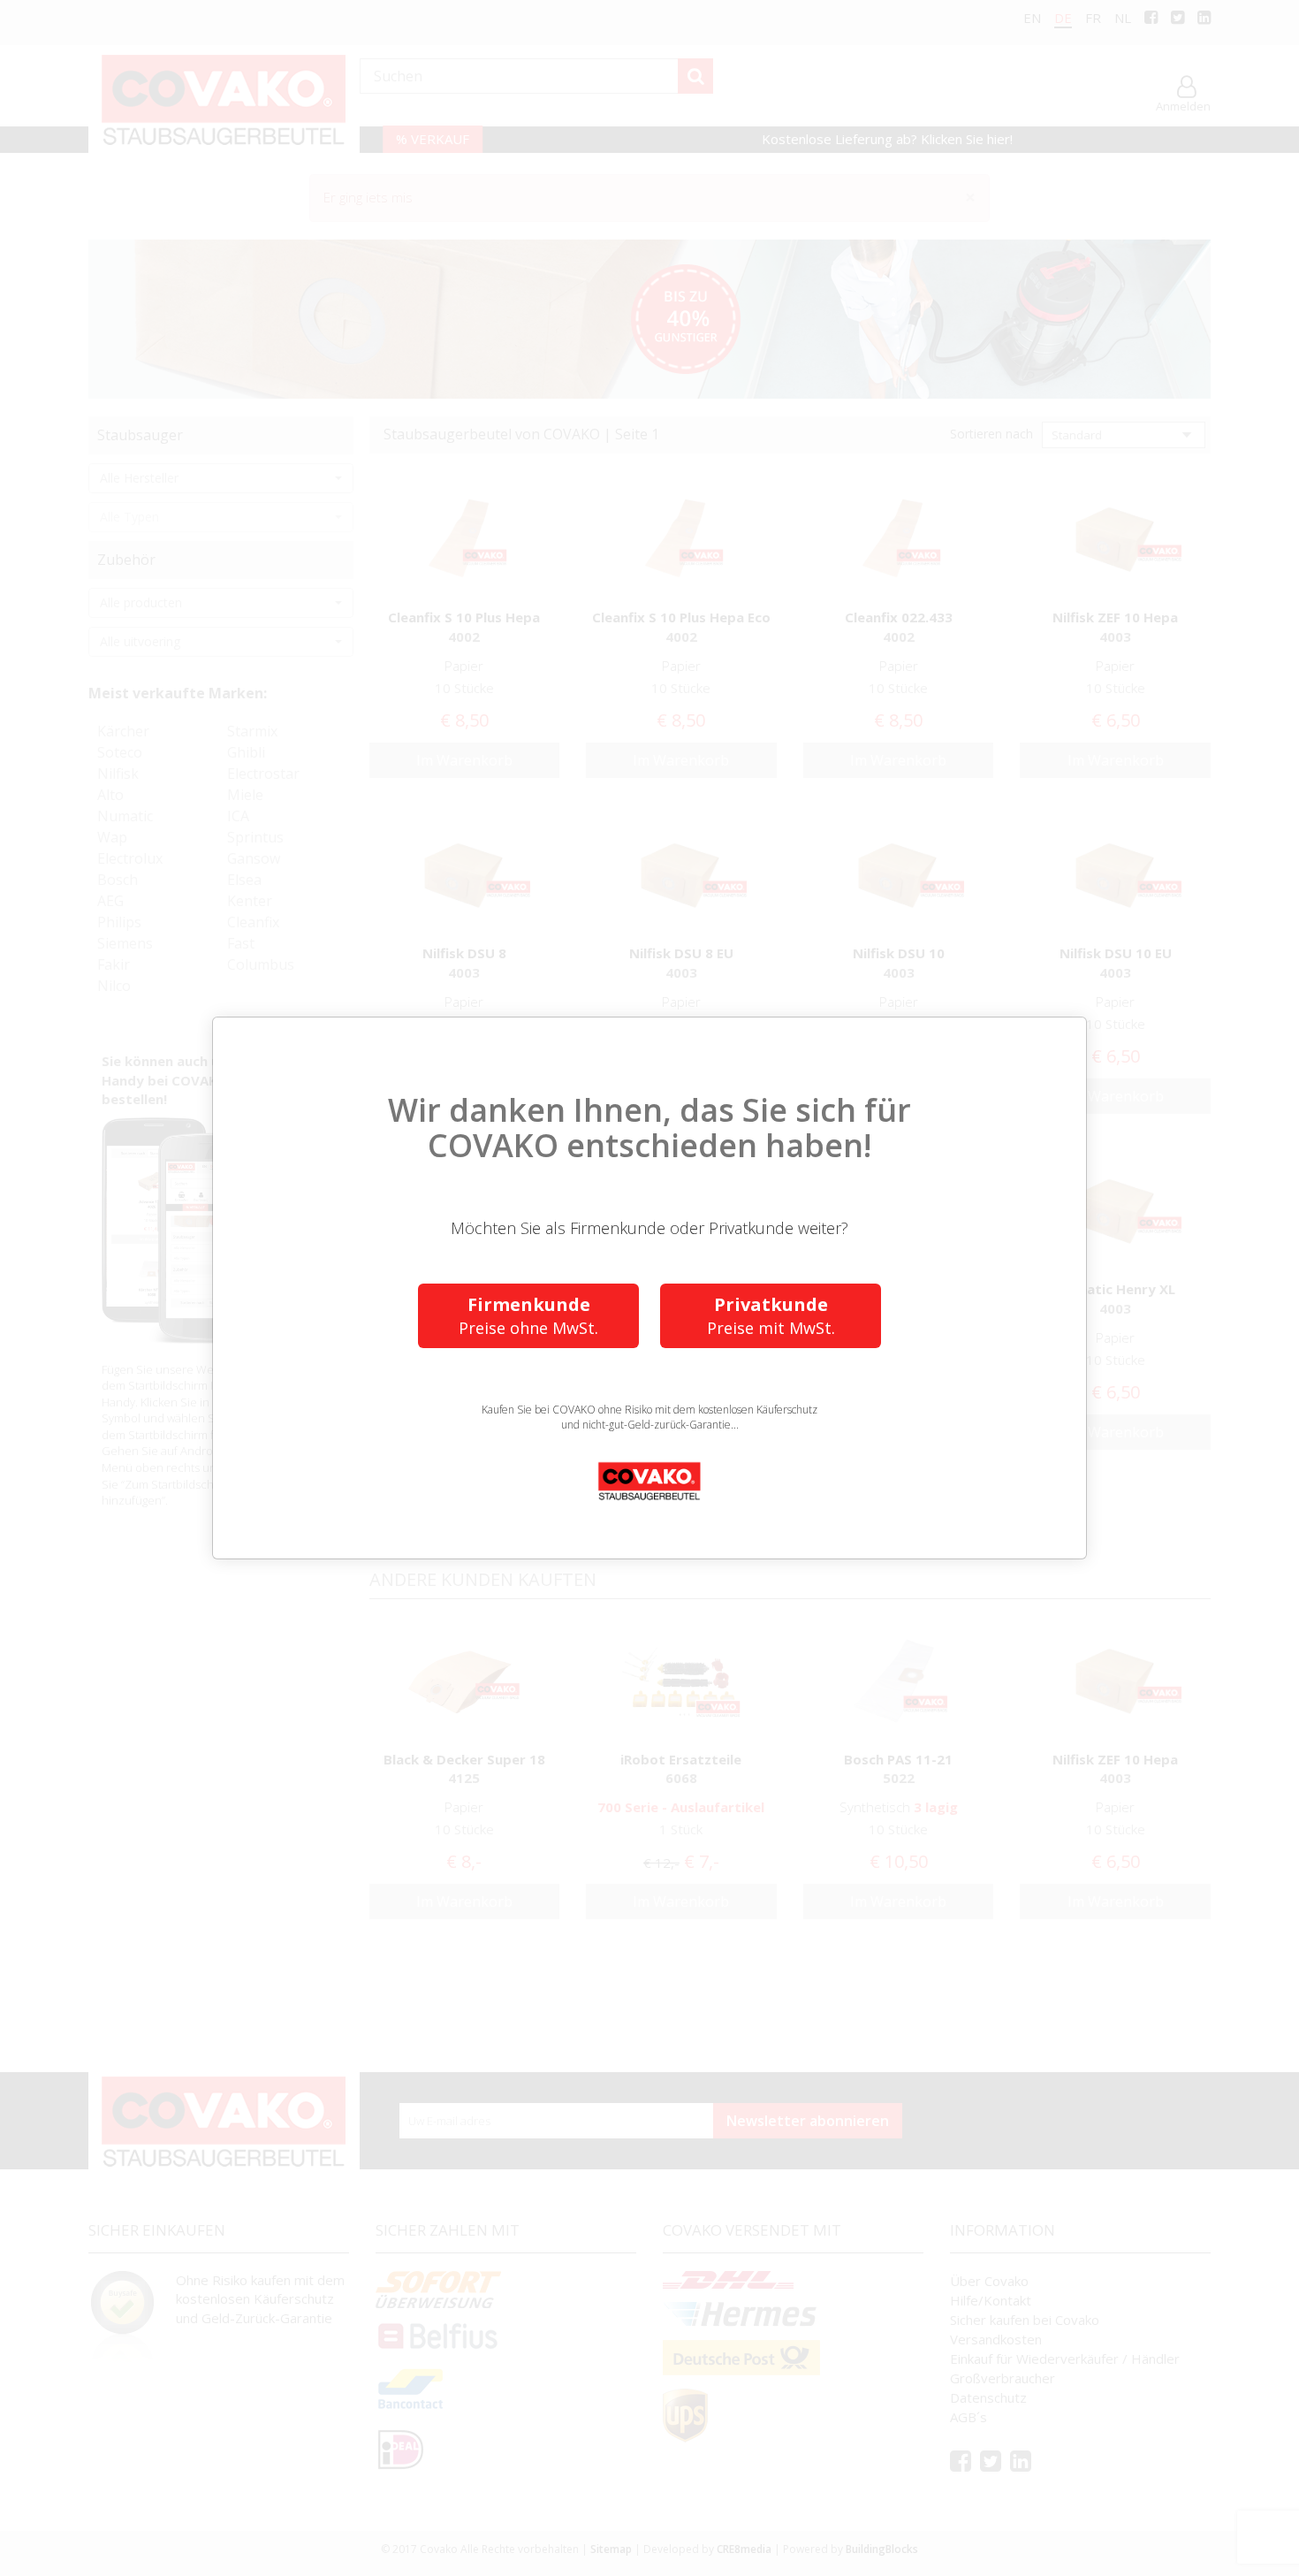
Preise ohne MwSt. (528, 1315)
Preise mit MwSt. (771, 1315)
